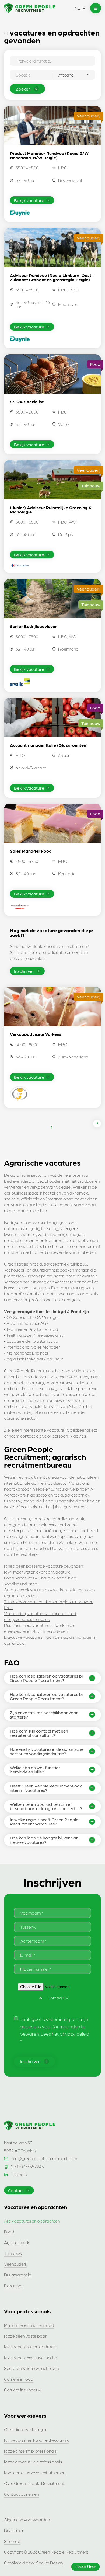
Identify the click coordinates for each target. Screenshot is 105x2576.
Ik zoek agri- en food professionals (36, 2440)
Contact (16, 2190)
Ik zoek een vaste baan (26, 2336)
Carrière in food (19, 2379)
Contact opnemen (21, 2494)
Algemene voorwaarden (27, 2520)
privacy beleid (75, 2034)
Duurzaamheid (18, 2275)
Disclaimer (14, 2530)
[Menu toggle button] (96, 8)
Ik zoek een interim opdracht (31, 2347)
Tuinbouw (13, 2253)
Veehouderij (15, 2264)
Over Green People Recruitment (34, 2483)
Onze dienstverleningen (26, 2429)
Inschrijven (24, 971)
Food (9, 2232)
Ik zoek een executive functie (31, 2357)
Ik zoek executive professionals (33, 2462)
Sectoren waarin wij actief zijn (31, 2368)
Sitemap (12, 2541)
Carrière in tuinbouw (23, 2390)
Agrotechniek (17, 2242)
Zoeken (23, 89)
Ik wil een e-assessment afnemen (35, 2472)
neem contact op (25, 1436)
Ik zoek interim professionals (30, 2451)
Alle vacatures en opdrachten (32, 2221)
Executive (13, 2285)
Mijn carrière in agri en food (29, 2325)
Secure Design (49, 2563)
